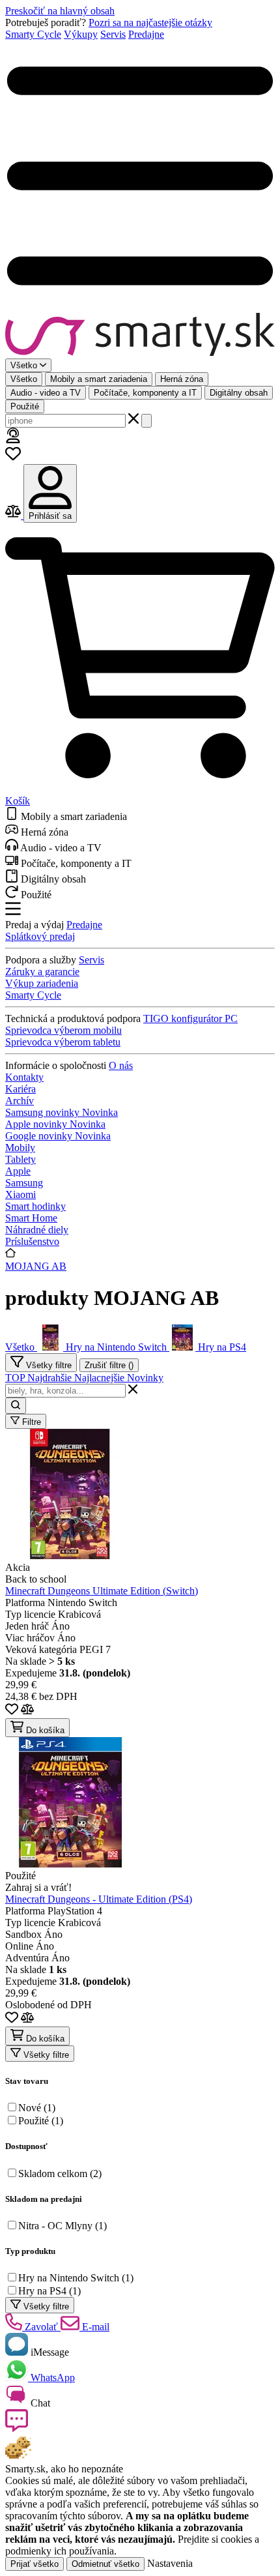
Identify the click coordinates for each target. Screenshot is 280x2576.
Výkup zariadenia (42, 983)
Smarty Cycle (33, 34)
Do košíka (44, 1730)
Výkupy (81, 34)
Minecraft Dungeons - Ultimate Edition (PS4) (99, 1899)
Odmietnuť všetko (105, 2564)
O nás (121, 1065)
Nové (37, 2108)
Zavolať (41, 2327)
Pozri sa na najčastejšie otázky (150, 22)
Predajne (146, 34)
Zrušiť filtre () (109, 1365)
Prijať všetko (35, 2564)
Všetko (24, 379)
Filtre (30, 1422)
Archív (20, 1101)
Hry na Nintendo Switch (76, 2278)
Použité (25, 406)
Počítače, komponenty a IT (145, 393)
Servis (113, 34)
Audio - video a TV (46, 393)
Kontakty (24, 1077)
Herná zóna (182, 379)
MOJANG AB (36, 1266)
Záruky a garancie (42, 972)
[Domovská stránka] (140, 336)
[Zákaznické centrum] (13, 440)
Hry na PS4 (49, 2291)
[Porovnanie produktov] (14, 515)
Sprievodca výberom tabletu (63, 1042)
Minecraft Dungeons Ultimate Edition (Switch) (102, 1591)
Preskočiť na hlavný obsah (60, 11)
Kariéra (21, 1089)
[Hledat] (147, 421)
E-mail (94, 2327)
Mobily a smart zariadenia (99, 379)
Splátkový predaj (40, 936)
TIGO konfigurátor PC (190, 1018)
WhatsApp (51, 2378)
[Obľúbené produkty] (13, 458)
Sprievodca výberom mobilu (63, 1030)
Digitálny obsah (239, 393)
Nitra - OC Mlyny (63, 2226)
